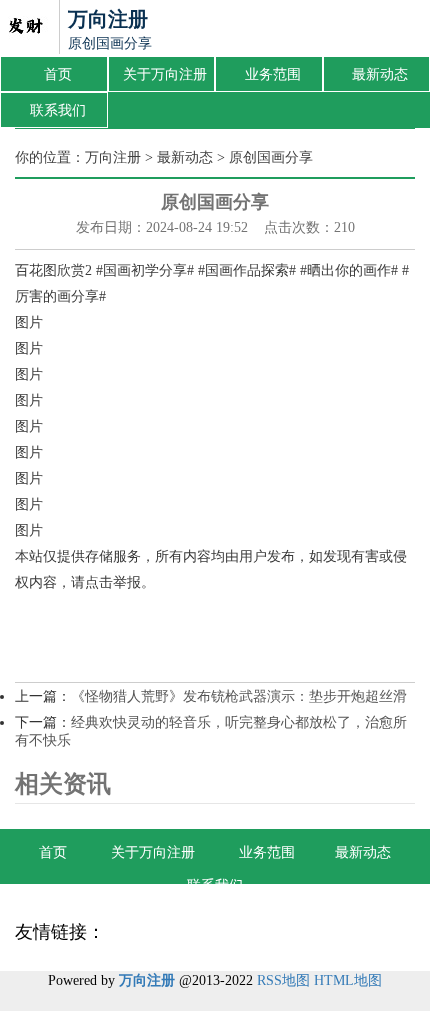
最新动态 (380, 74)
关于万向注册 (165, 74)
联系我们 (58, 110)
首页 (58, 74)
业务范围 (273, 74)
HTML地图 (348, 980)
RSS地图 (283, 980)
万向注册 (113, 157)
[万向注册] (25, 28)
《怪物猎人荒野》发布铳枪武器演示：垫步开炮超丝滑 (239, 696)
